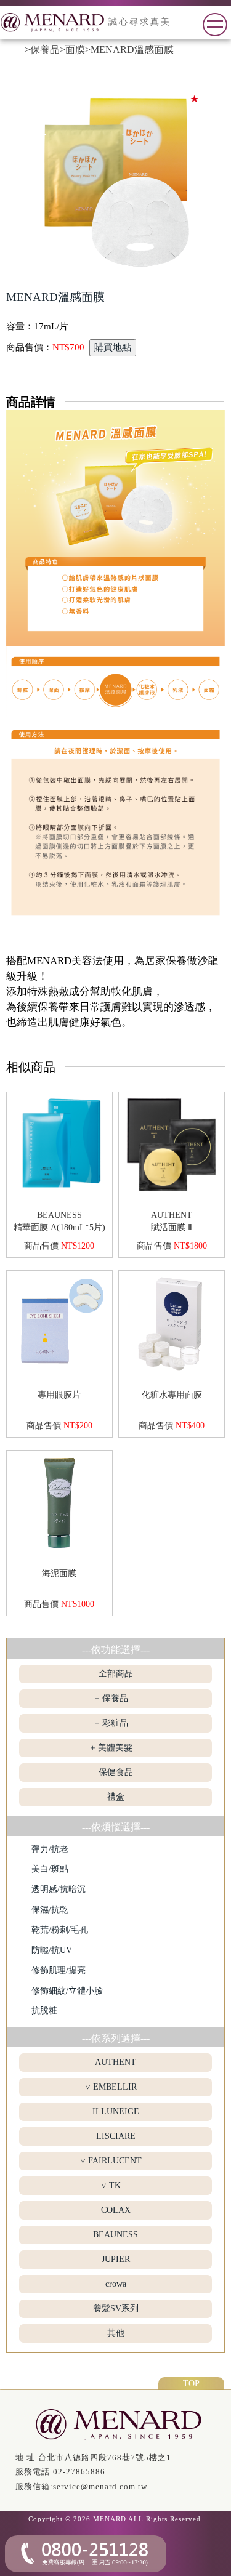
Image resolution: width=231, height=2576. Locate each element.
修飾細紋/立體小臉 (67, 1991)
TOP (191, 2383)
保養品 (115, 1698)
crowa (116, 2284)
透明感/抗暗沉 (59, 1889)
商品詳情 (31, 402)
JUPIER (116, 2259)
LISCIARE (116, 2136)
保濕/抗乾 (50, 1910)
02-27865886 (79, 2472)
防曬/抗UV (52, 1950)
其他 (116, 2333)
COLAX (116, 2210)
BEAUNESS (115, 2235)
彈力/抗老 (50, 1849)
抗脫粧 (44, 2010)
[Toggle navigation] (215, 25)
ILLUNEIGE (116, 2111)
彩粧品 (115, 1723)
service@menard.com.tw (100, 2486)
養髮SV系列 (116, 2308)
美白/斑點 (50, 1869)
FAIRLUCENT (115, 2161)
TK (115, 2185)
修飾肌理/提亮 (59, 1970)
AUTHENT (115, 2062)
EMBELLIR (115, 2087)
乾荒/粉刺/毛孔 (60, 1930)
